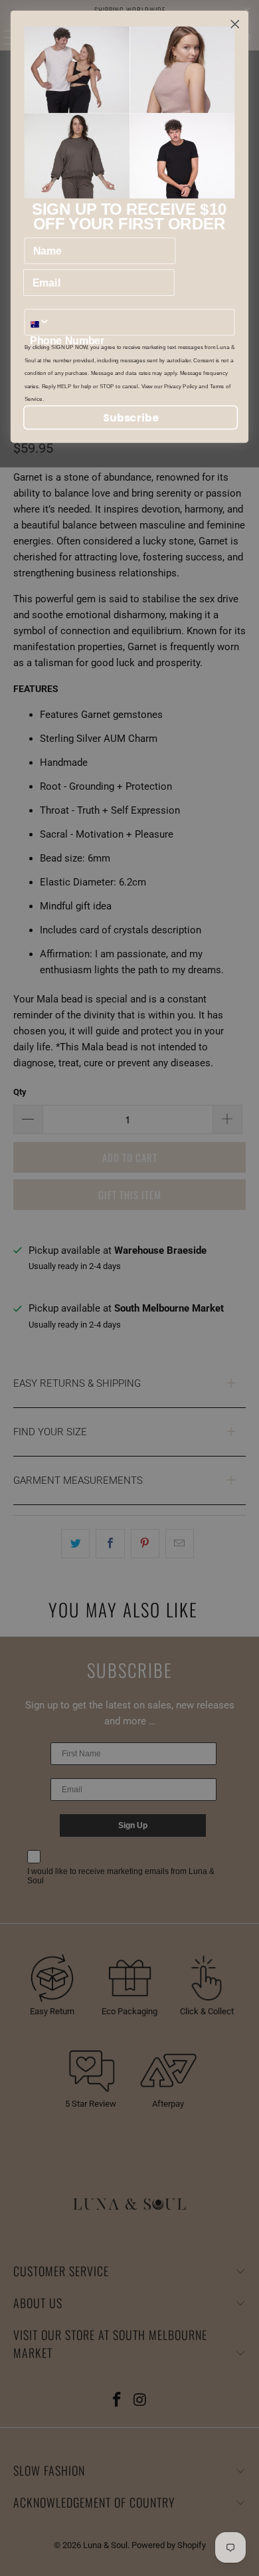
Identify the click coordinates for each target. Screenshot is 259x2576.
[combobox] (43, 322)
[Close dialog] (235, 24)
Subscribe (131, 417)
